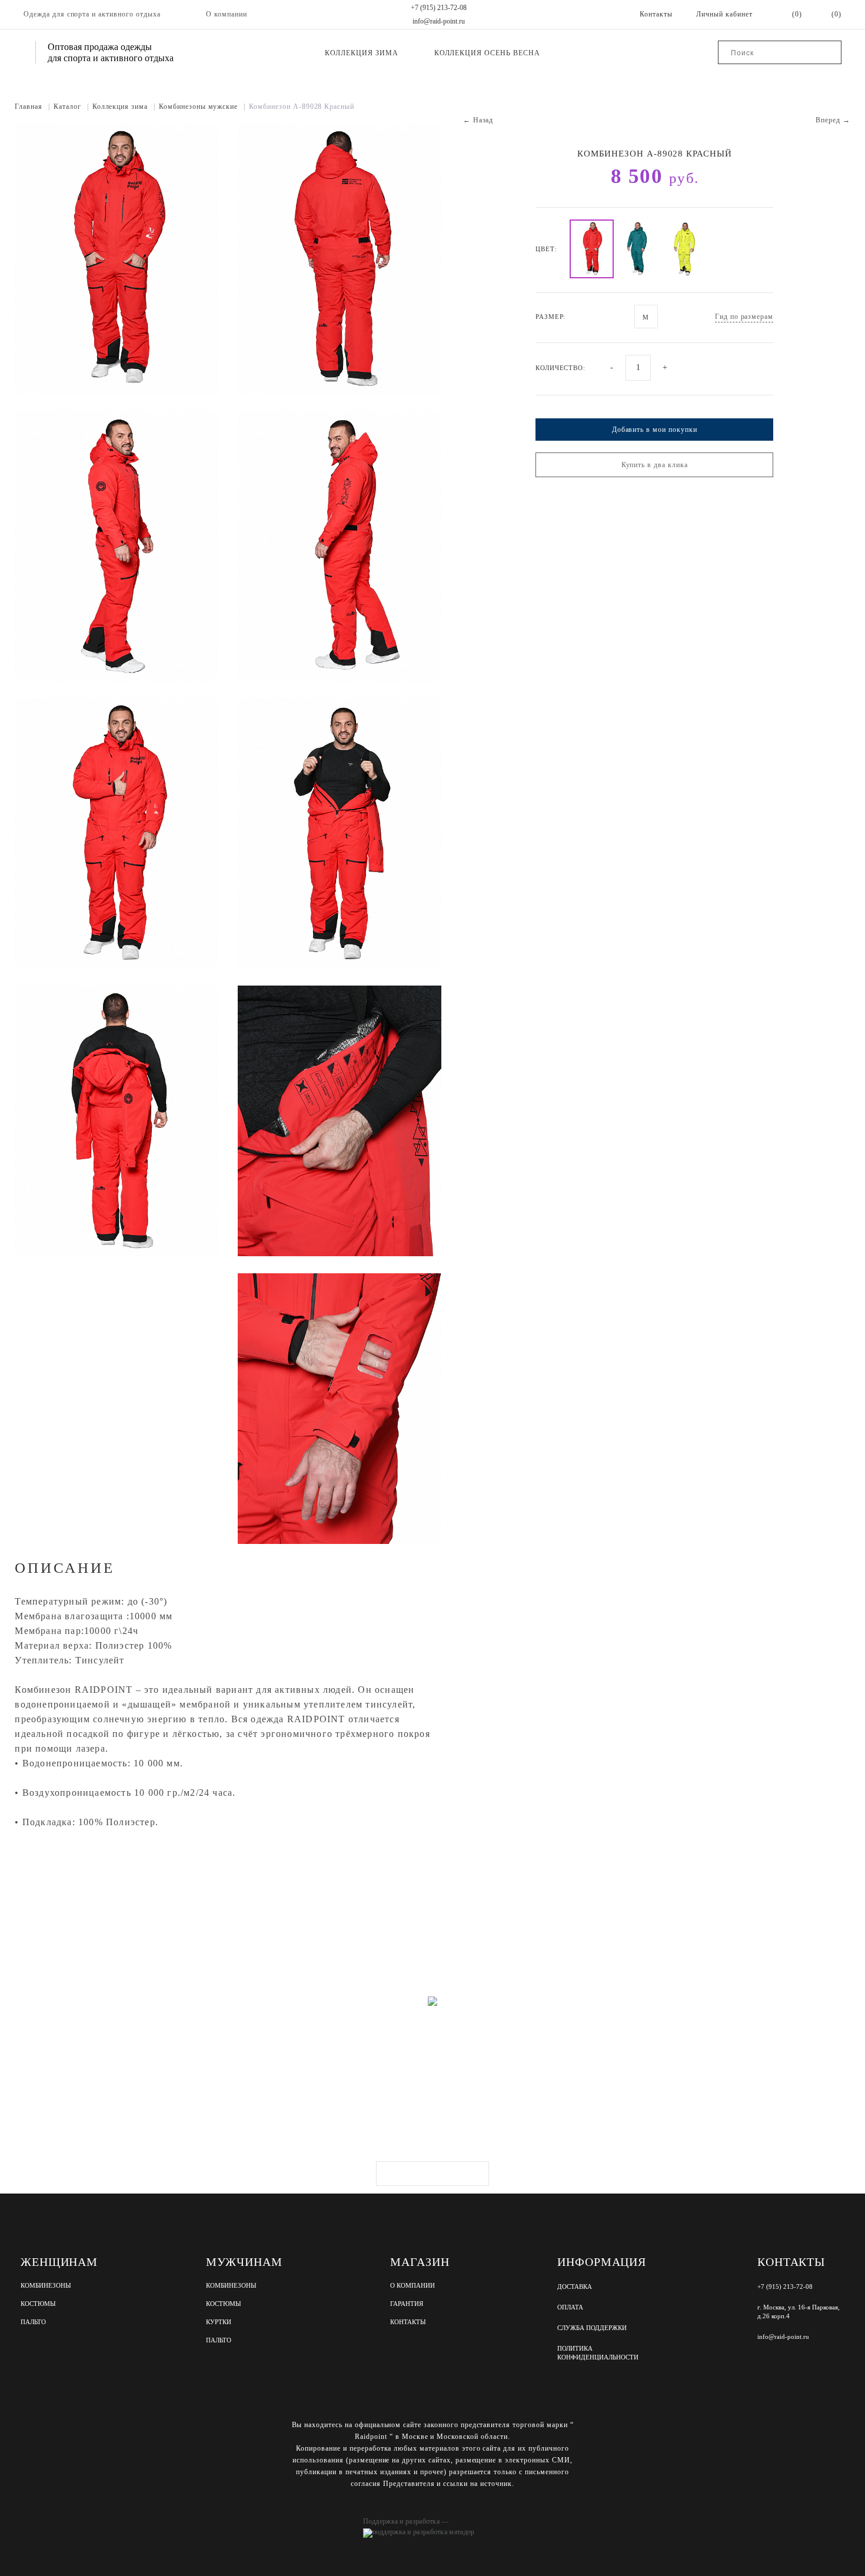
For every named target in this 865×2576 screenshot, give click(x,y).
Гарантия (407, 2304)
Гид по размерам (744, 317)
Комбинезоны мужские (202, 106)
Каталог (71, 106)
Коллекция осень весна (487, 53)
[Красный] (592, 249)
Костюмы (38, 2304)
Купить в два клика (655, 465)
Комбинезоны (46, 2286)
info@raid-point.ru (439, 21)
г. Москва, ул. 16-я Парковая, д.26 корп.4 (799, 2312)
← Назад (478, 120)
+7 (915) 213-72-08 (439, 8)
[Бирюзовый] (638, 249)
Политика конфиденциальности (598, 2353)
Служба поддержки (592, 2328)
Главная (32, 106)
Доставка (575, 2287)
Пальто (33, 2322)
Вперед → (833, 120)
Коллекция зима (361, 53)
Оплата (570, 2307)
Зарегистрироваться (432, 2174)
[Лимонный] (685, 249)
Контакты (408, 2322)
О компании (227, 14)
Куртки (219, 2322)
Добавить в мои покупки (655, 430)
